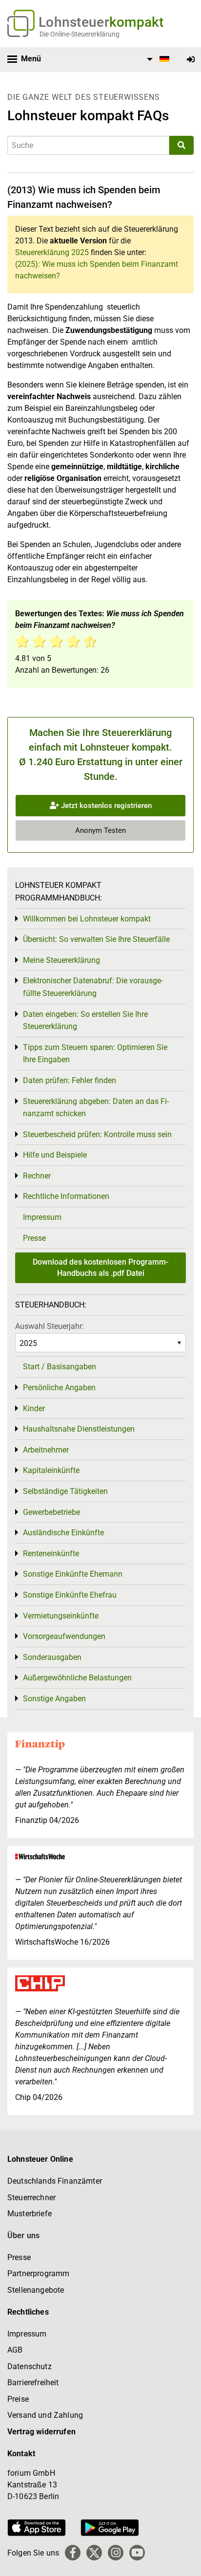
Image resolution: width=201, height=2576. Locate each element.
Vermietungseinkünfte (61, 1616)
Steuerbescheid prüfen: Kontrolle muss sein (97, 1134)
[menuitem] (157, 59)
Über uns (23, 2236)
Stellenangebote (36, 2290)
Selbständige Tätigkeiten (65, 1491)
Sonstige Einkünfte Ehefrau (70, 1595)
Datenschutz (30, 2366)
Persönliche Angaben (59, 1388)
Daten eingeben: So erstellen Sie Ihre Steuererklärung (85, 1021)
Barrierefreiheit (33, 2383)
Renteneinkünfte (51, 1554)
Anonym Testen (100, 830)
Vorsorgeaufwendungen (64, 1636)
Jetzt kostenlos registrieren (105, 806)
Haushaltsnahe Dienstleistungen (79, 1429)
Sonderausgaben (52, 1657)
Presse (34, 1238)
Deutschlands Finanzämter (55, 2181)
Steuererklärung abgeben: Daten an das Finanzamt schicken (96, 1108)
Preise (18, 2399)
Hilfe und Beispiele (55, 1155)
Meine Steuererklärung (61, 960)
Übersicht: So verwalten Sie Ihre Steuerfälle (96, 939)
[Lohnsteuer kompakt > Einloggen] (191, 60)
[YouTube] (137, 2553)
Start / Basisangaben (60, 1367)
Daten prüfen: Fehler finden (70, 1080)
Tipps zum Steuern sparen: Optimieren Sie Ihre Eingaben (95, 1054)
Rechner (37, 1176)
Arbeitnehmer (46, 1450)
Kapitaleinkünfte (51, 1470)
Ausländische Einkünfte (63, 1533)
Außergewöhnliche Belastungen (77, 1678)
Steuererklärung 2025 (52, 252)
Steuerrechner (31, 2198)
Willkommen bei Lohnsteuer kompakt (87, 919)
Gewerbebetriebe (51, 1512)
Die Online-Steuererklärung (80, 34)
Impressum (42, 1217)
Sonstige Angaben (54, 1699)
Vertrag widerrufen (41, 2432)
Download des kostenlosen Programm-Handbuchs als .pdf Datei (100, 1267)
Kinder (34, 1408)
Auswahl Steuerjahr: (50, 1326)
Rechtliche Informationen (66, 1196)
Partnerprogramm (38, 2273)
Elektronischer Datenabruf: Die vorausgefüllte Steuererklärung (93, 987)
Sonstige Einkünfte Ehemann (73, 1574)
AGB (15, 2350)
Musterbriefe (30, 2214)
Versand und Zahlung (45, 2415)
